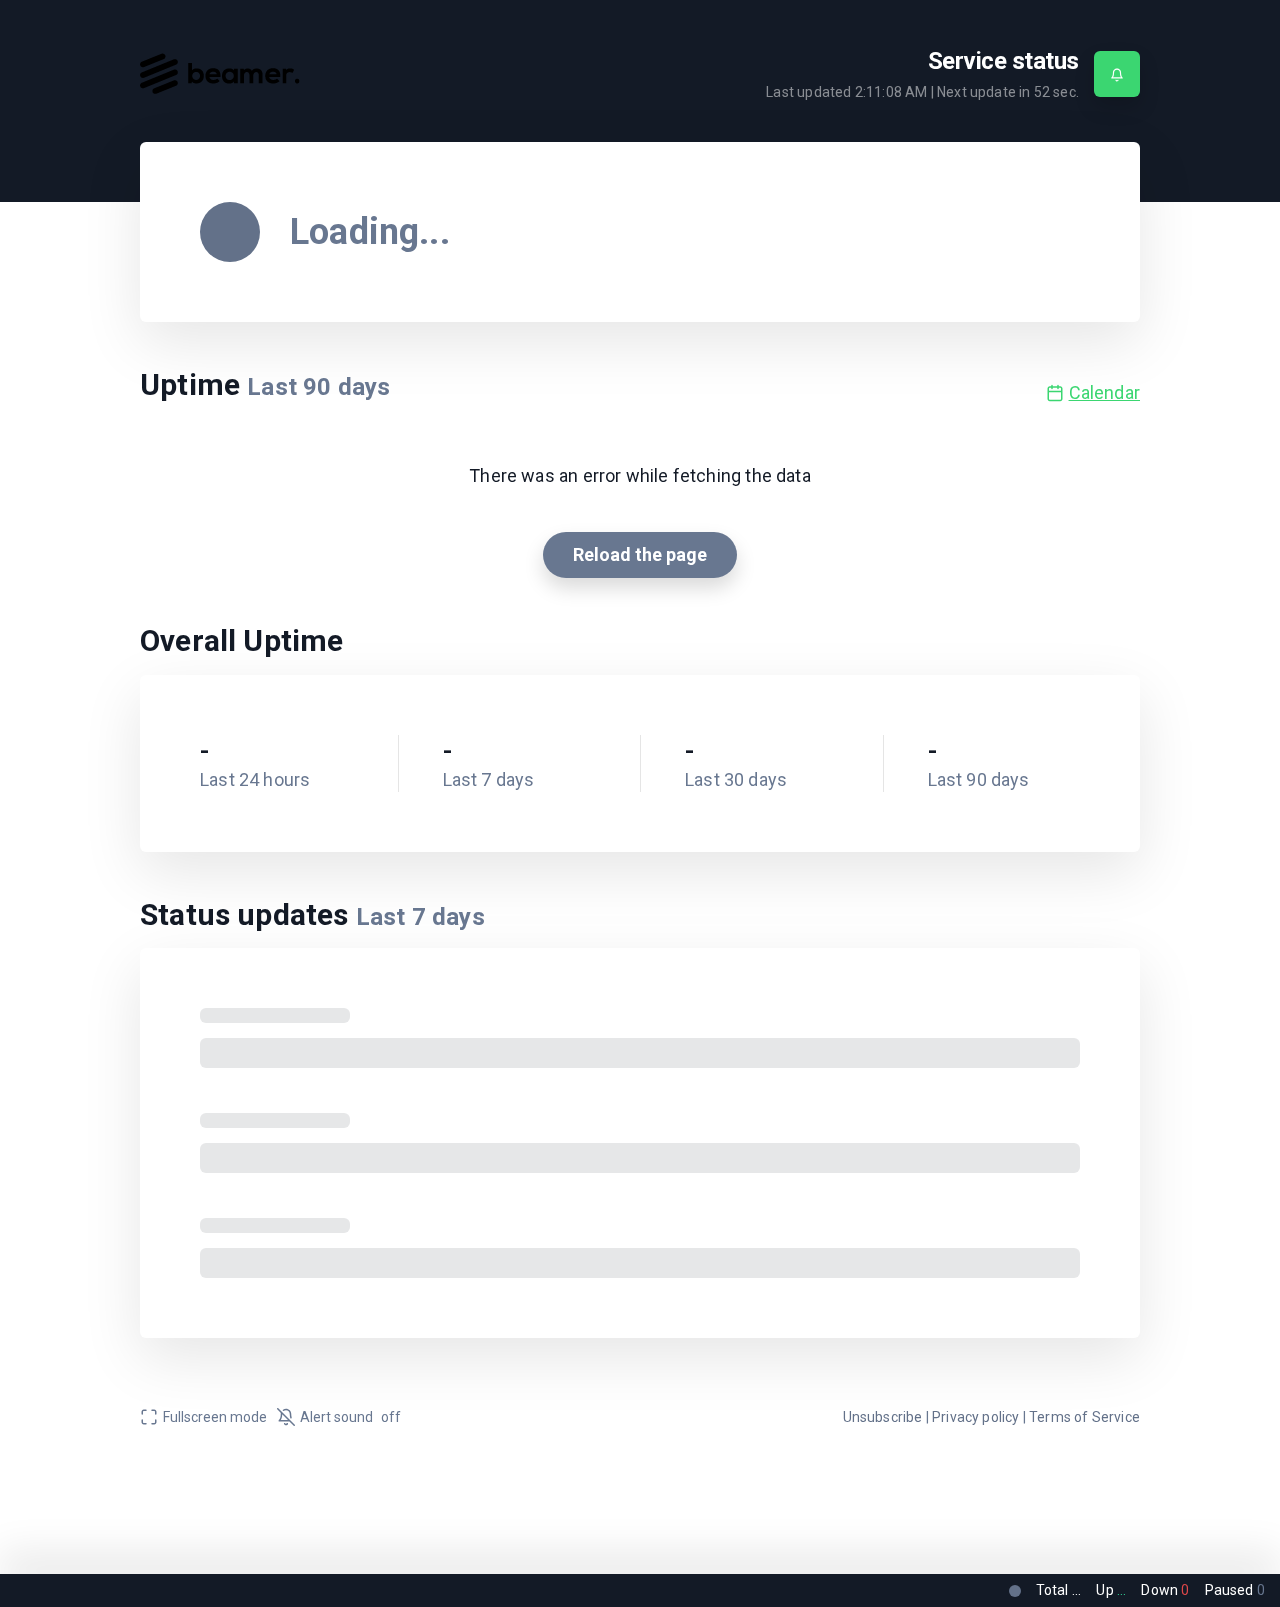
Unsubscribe (883, 1417)
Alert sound (350, 1417)
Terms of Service (1084, 1417)
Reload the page (640, 554)
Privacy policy (976, 1417)
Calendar (1104, 392)
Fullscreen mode (215, 1417)
